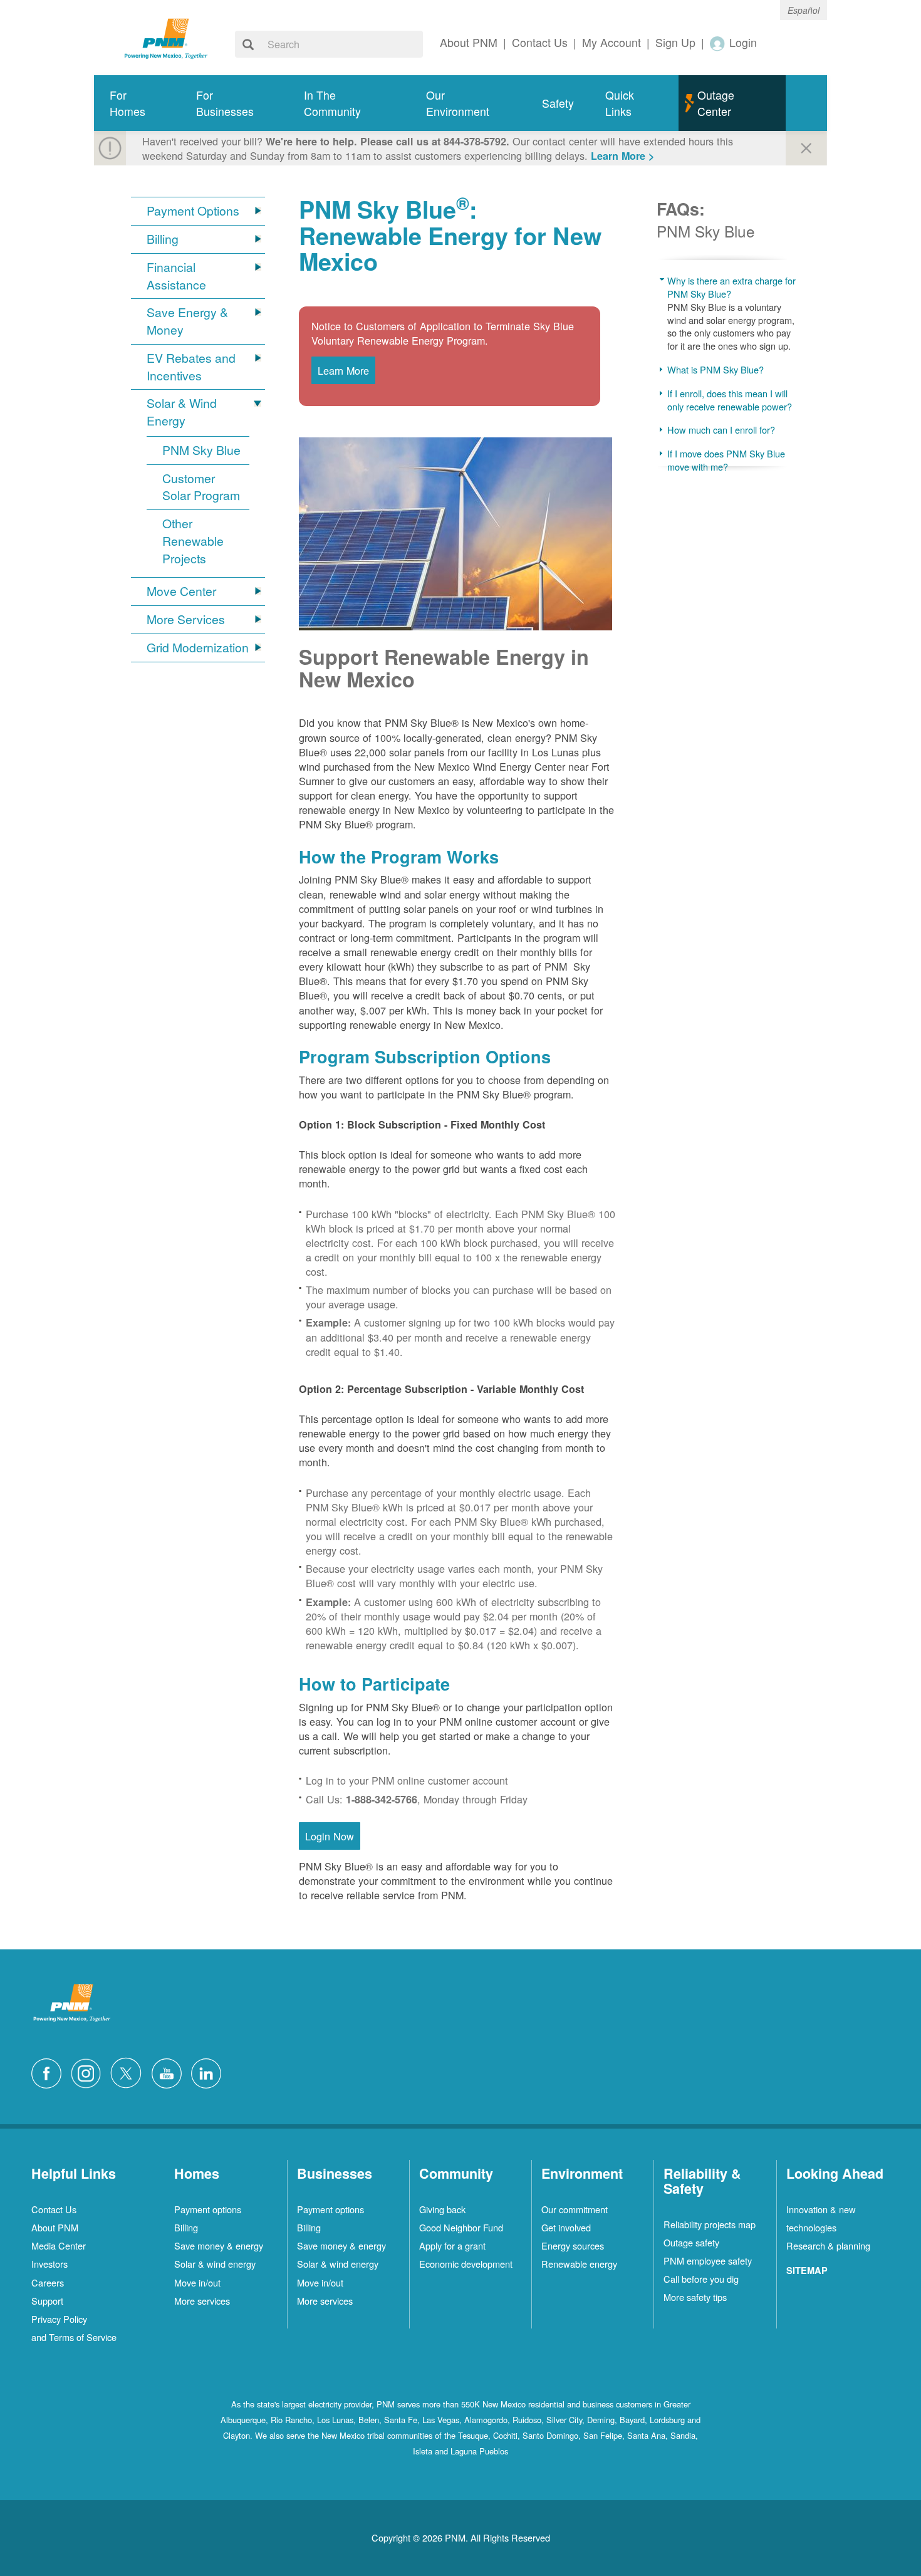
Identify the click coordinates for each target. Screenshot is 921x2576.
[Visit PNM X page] (129, 2072)
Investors (49, 2264)
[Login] (718, 43)
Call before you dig (701, 2279)
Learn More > (622, 156)
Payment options (208, 2209)
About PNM (55, 2227)
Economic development (466, 2264)
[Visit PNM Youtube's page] (170, 2072)
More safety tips (695, 2297)
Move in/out (197, 2282)
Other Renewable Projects (193, 541)
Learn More (343, 370)
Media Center (59, 2245)
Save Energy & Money (187, 321)
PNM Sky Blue (201, 450)
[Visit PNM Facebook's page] (49, 2072)
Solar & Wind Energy (182, 412)
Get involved (566, 2227)
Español (804, 10)
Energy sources (573, 2245)
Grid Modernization (198, 648)
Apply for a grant (452, 2245)
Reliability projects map (710, 2224)
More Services (186, 619)
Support (47, 2301)
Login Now (330, 1836)
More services (202, 2301)
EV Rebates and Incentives (191, 367)
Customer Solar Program (201, 487)
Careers (48, 2282)
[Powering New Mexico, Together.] (166, 37)
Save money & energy (219, 2245)
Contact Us (54, 2209)
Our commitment (575, 2209)
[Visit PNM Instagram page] (89, 2072)
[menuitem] (137, 103)
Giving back (442, 2209)
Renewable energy (579, 2264)
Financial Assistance (176, 276)
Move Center (181, 591)
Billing (163, 239)
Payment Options (193, 211)
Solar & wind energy (215, 2264)
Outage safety (691, 2242)
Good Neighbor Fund (461, 2227)
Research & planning (828, 2245)
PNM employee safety (708, 2261)
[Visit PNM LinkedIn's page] (209, 2072)
